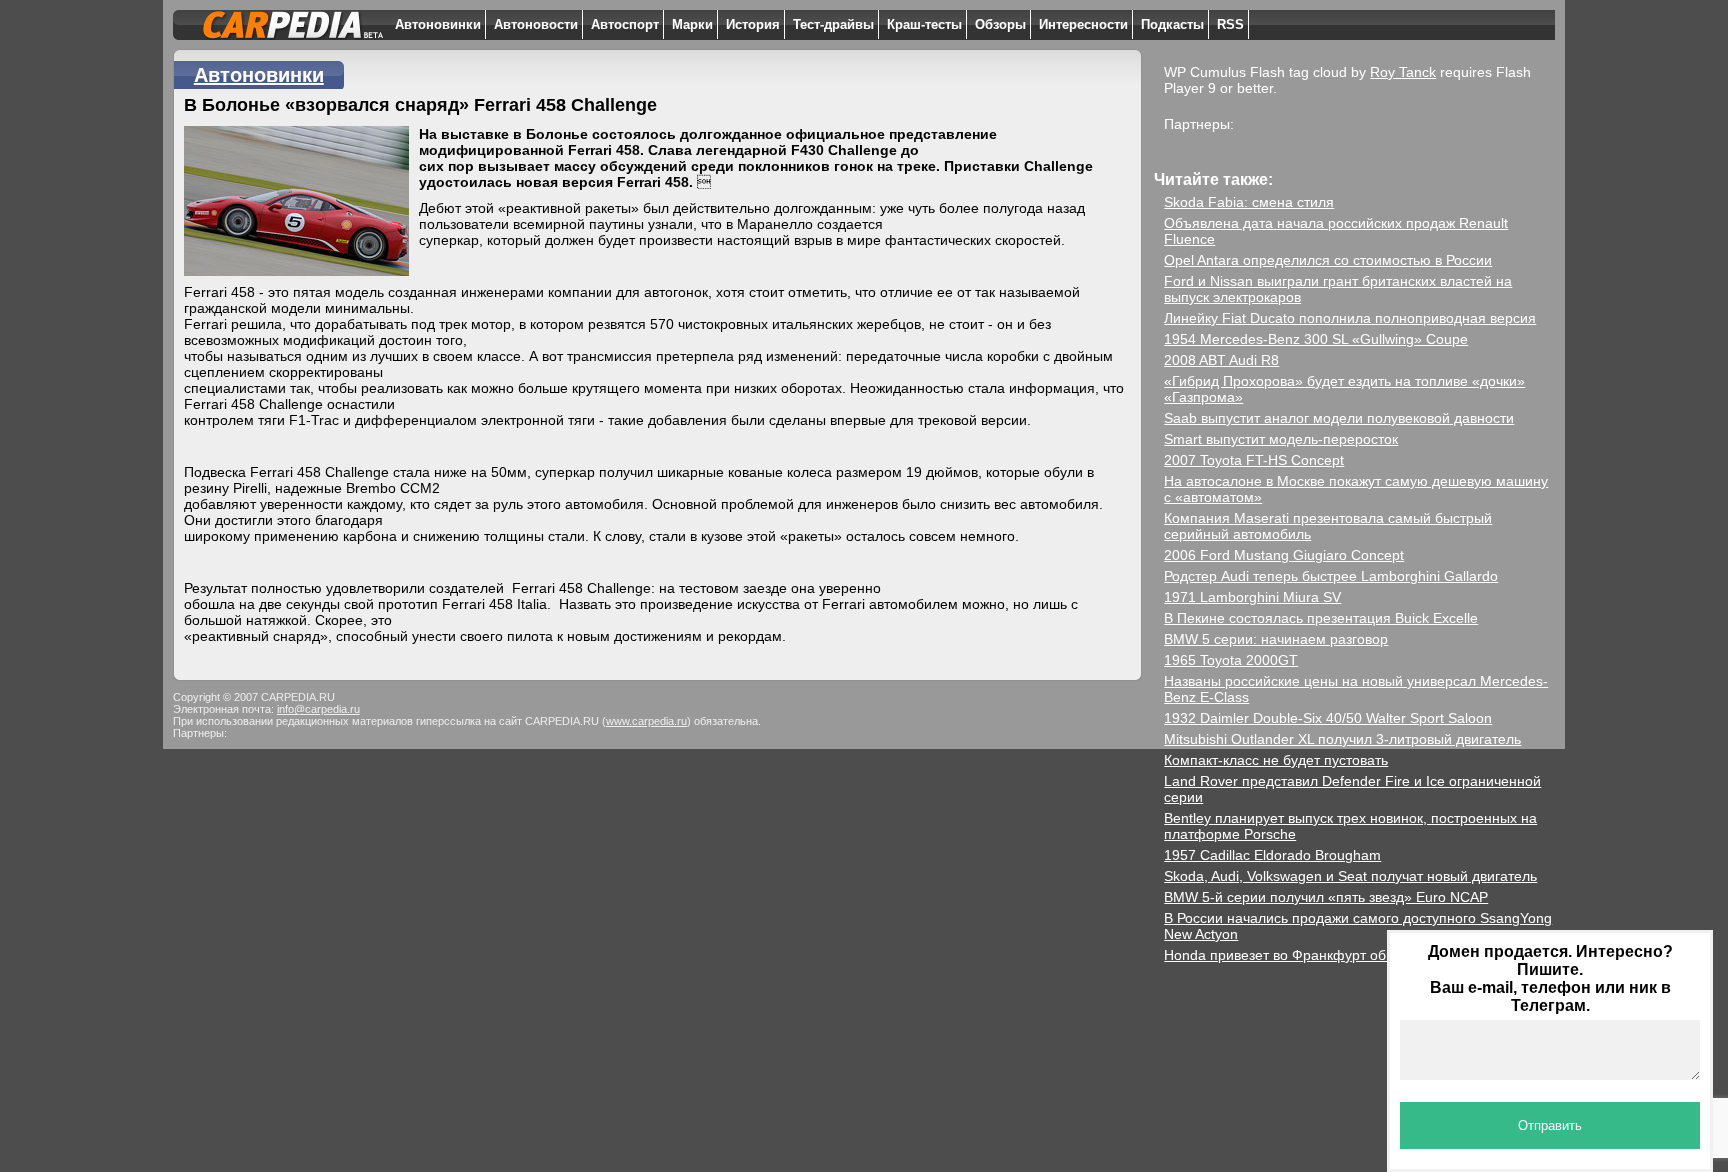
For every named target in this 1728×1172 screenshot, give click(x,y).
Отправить (1550, 1125)
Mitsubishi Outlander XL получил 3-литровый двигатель (1342, 739)
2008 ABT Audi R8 (1221, 360)
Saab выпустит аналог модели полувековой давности (1339, 418)
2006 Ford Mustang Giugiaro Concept (1284, 555)
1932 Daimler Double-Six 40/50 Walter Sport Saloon (1328, 718)
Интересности (1083, 24)
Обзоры (1000, 24)
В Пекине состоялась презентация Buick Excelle (1321, 618)
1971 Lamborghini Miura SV (1252, 597)
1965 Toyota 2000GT (1231, 660)
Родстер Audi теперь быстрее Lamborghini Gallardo (1331, 576)
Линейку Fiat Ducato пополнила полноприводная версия (1350, 318)
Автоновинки (438, 24)
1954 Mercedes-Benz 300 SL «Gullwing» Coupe (1316, 339)
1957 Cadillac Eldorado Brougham (1272, 855)
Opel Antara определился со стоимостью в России (1328, 260)
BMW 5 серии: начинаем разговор (1276, 639)
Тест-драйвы (833, 24)
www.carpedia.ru (646, 721)
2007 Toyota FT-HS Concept (1254, 460)
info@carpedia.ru (318, 709)
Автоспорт (625, 24)
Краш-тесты (924, 24)
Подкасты (1172, 24)
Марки (692, 24)
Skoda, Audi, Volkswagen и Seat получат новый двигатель (1350, 876)
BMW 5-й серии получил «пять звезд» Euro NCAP (1326, 897)
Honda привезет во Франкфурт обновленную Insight (1334, 955)
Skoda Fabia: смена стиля (1249, 202)
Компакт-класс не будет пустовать (1276, 760)
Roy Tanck (1403, 72)
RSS (1230, 24)
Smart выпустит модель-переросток (1281, 439)
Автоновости (536, 24)
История (753, 24)
